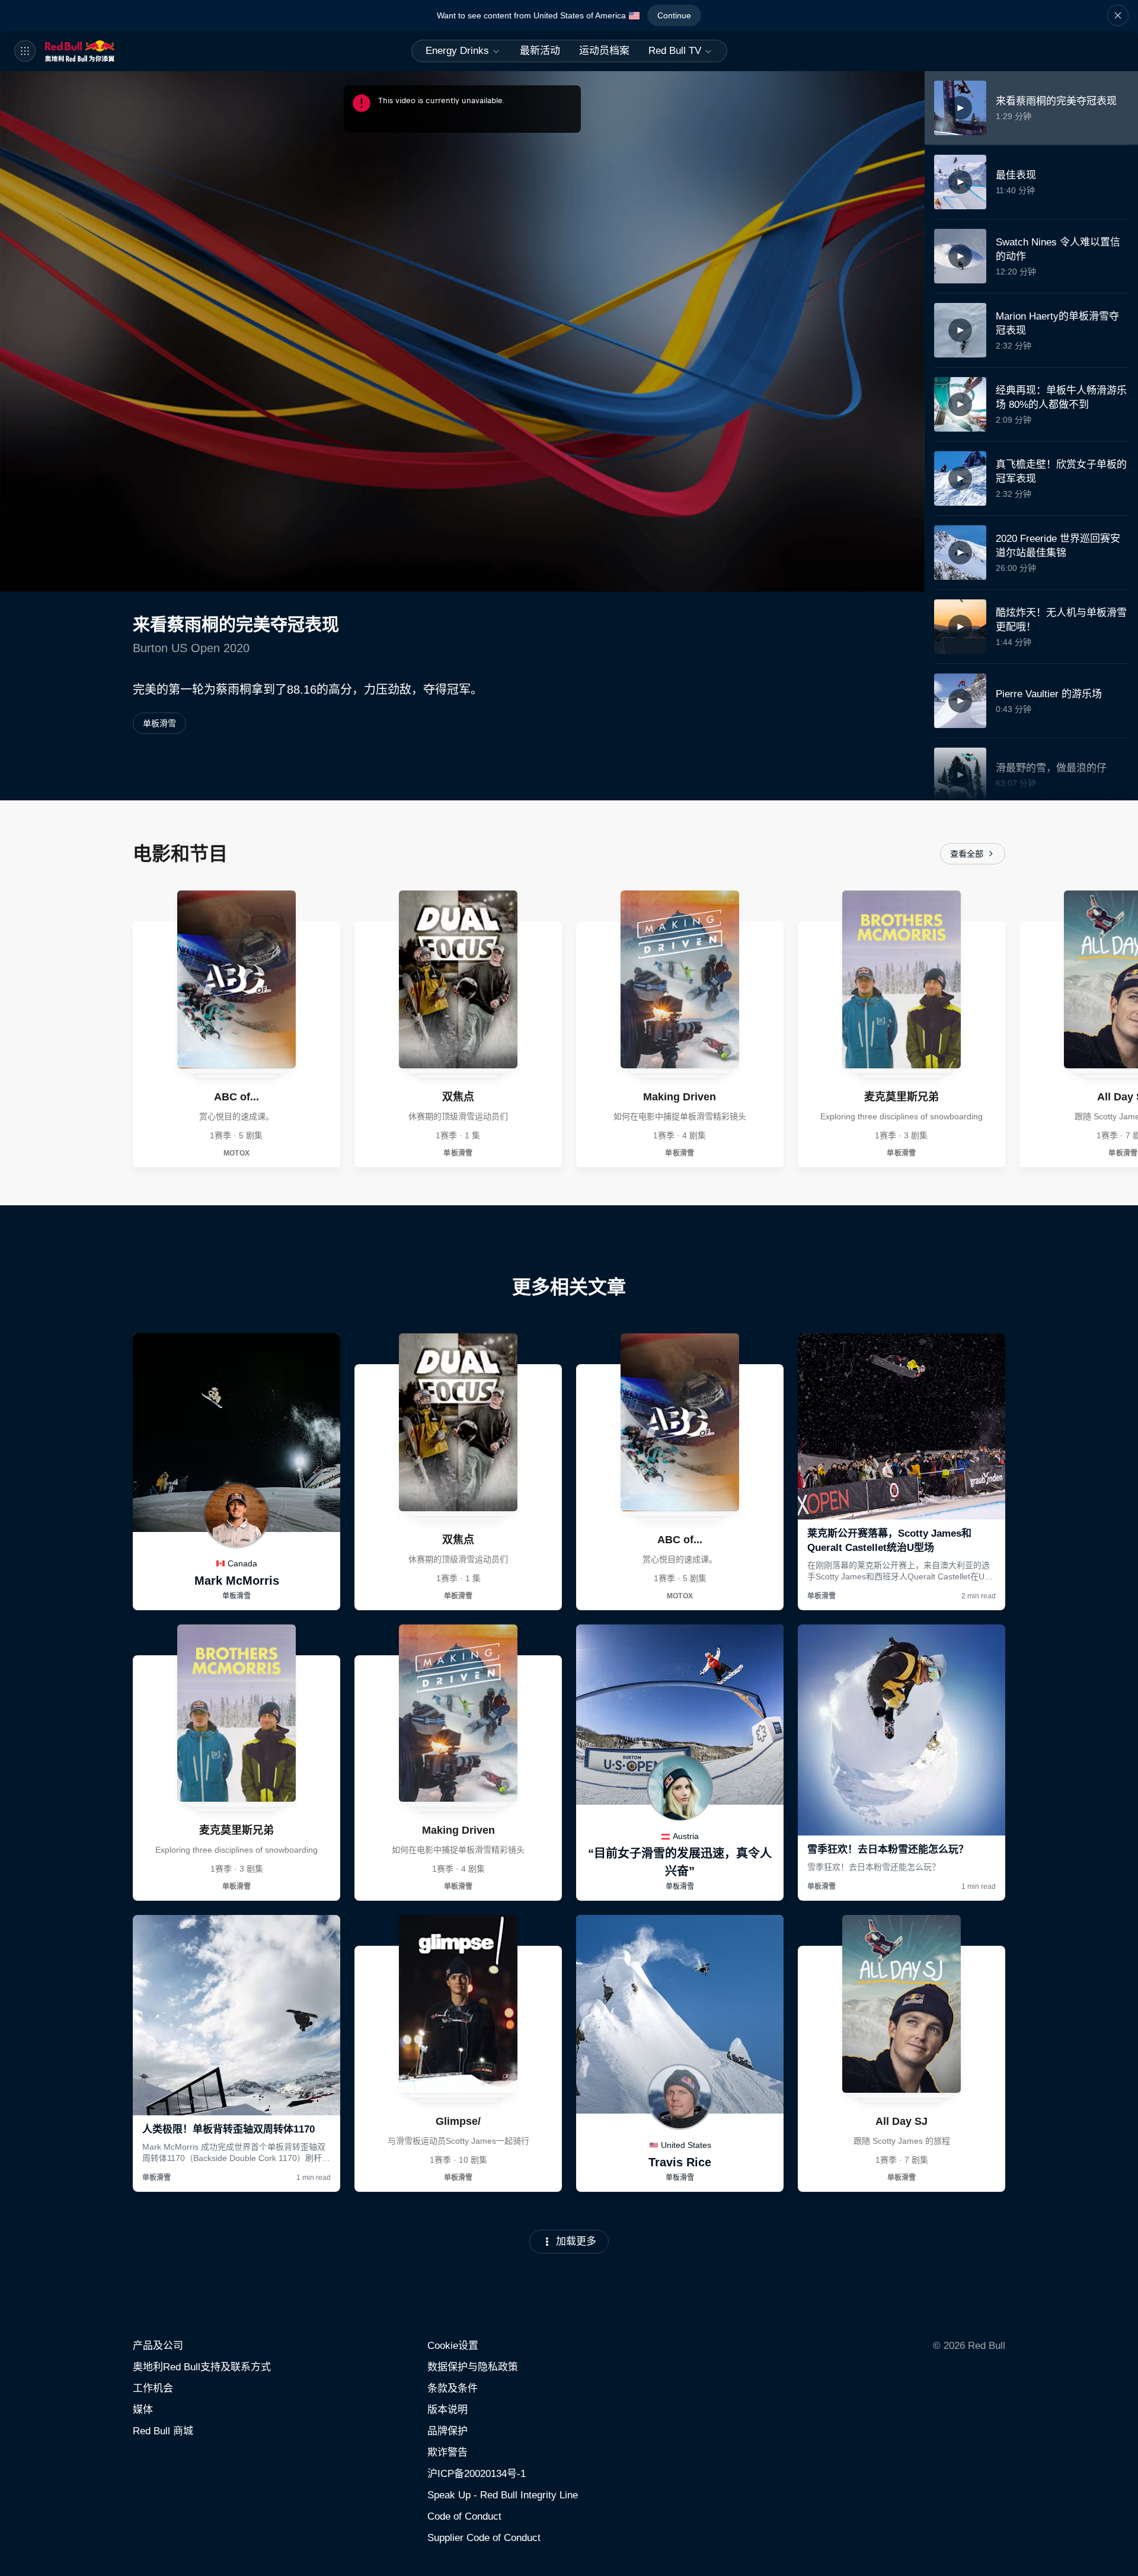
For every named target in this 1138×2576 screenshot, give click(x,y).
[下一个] (1124, 1029)
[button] (1118, 15)
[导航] (25, 51)
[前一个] (14, 1029)
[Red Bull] (98, 51)
